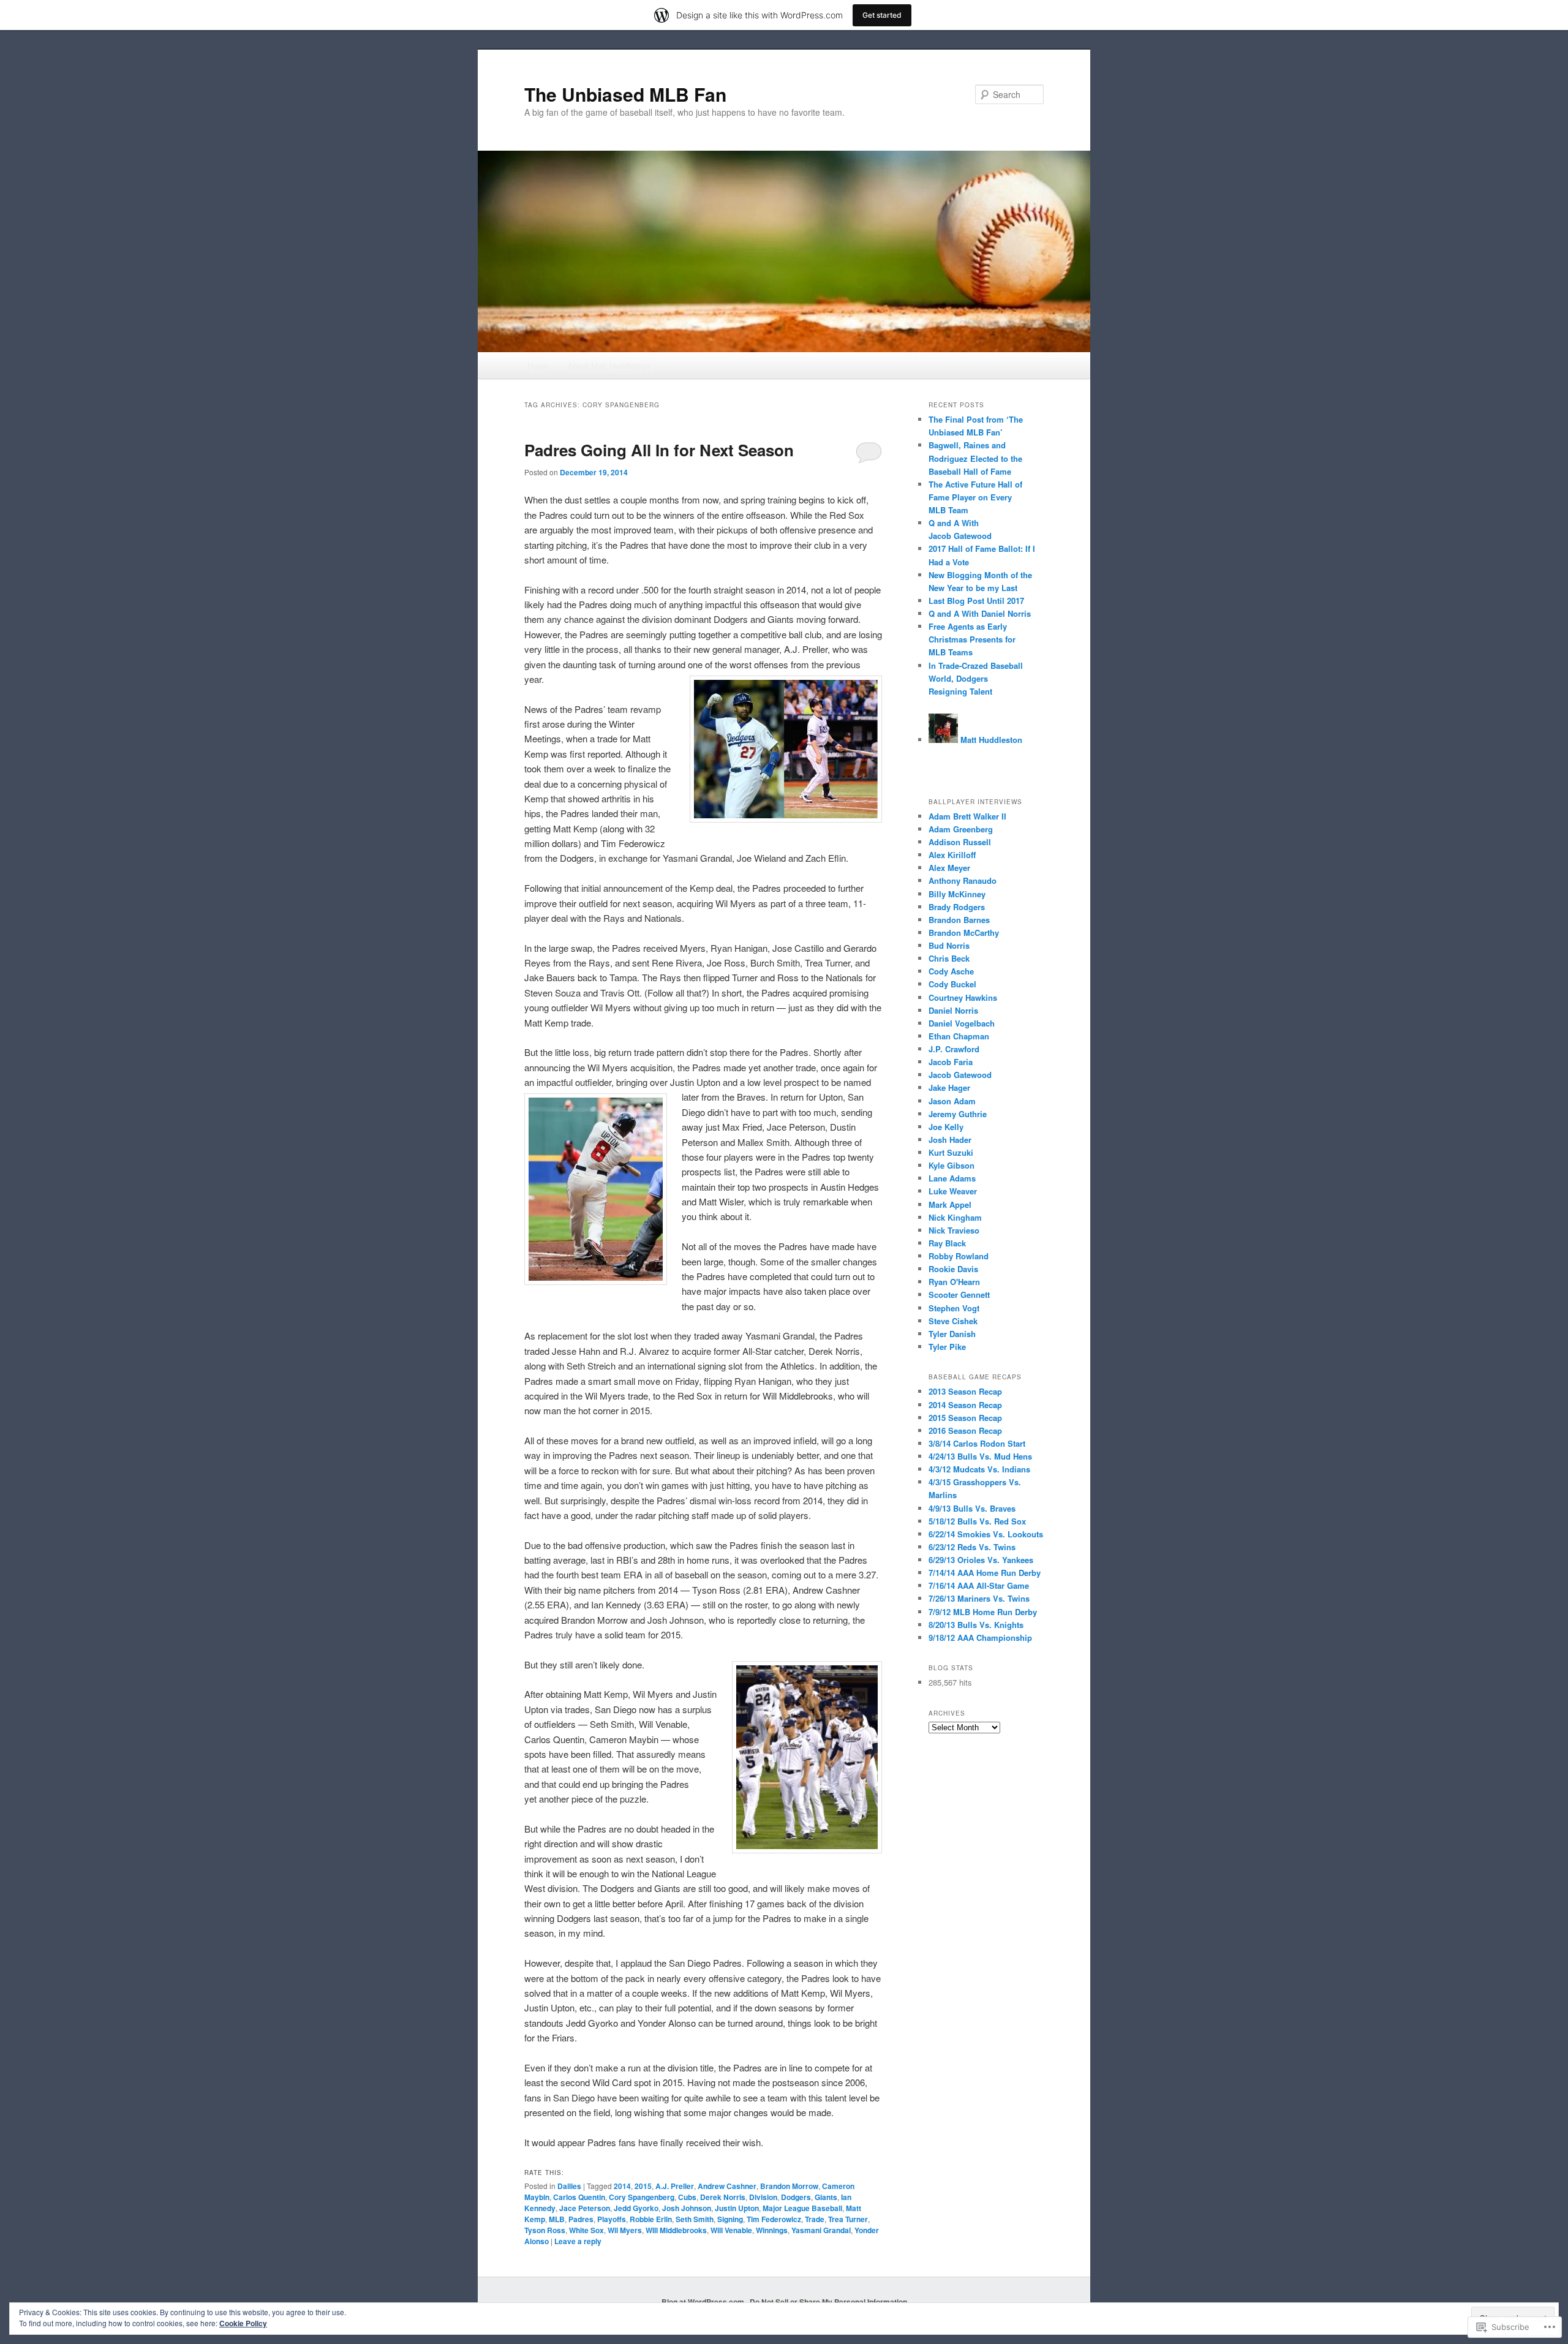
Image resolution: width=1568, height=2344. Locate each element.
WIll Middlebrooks (676, 2230)
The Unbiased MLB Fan (625, 94)
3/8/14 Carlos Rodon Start (977, 1443)
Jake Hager (949, 1087)
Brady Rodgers (957, 907)
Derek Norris (723, 2197)
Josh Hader (950, 1140)
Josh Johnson (687, 2208)
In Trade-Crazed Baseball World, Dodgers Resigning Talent (976, 678)
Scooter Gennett (959, 1294)
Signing (730, 2219)
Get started (882, 15)
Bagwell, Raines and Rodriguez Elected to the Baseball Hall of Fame (975, 458)
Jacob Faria (951, 1062)
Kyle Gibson (952, 1165)
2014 (622, 2186)
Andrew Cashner (727, 2186)
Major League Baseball (802, 2208)
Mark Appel (950, 1204)
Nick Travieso (954, 1230)
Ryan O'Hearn (954, 1282)
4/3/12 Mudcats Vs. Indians (979, 1469)
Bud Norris (949, 945)
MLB (557, 2219)
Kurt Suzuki (951, 1152)
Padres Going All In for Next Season (659, 450)
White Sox (586, 2230)
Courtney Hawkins (963, 997)
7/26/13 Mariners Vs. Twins (979, 1598)
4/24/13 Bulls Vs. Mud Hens (980, 1456)
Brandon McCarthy (964, 933)
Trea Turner (848, 2219)
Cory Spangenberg (642, 2197)
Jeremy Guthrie (958, 1114)
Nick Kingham (955, 1217)
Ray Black (947, 1243)
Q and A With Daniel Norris (980, 613)
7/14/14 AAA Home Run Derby (985, 1573)
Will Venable (731, 2230)
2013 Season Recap (965, 1391)
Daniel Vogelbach (962, 1023)
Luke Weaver (953, 1191)
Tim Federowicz (774, 2219)
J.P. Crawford (954, 1049)
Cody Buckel (952, 984)
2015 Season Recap (965, 1418)
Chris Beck (949, 958)
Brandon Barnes (959, 920)
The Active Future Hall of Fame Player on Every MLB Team (975, 497)
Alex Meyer (949, 868)
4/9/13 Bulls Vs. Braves (972, 1508)
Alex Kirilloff (952, 855)
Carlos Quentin (579, 2197)
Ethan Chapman (959, 1036)
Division (763, 2197)
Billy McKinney (957, 894)
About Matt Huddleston (609, 365)
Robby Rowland (959, 1256)
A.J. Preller (675, 2186)
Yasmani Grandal (821, 2230)
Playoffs (612, 2219)
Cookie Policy (243, 2323)
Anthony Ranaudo (963, 880)
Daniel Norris (953, 1010)
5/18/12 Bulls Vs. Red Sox (977, 1521)
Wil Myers (625, 2230)
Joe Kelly (946, 1127)
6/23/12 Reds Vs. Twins (972, 1547)
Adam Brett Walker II (967, 816)
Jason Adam (952, 1101)
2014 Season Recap (965, 1405)
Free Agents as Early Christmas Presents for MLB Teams (972, 639)
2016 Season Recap (965, 1430)
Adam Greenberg (961, 829)
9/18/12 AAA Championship (980, 1637)
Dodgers (796, 2197)
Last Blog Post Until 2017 (976, 601)
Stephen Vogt (954, 1308)
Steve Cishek (953, 1321)
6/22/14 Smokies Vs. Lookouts (986, 1534)
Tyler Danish (952, 1334)
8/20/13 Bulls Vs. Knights (976, 1625)
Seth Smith (695, 2219)
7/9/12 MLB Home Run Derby (983, 1612)
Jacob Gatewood (960, 1075)
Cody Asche (951, 971)
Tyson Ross (545, 2230)
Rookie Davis (953, 1269)
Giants (826, 2197)
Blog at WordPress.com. (704, 2302)
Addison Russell (960, 842)
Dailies (569, 2186)
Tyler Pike (947, 1347)
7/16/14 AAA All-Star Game (979, 1585)
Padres (581, 2219)
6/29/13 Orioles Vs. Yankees (981, 1560)
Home (538, 365)
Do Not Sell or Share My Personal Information (828, 2302)
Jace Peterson (585, 2208)
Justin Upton (737, 2208)
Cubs (687, 2197)
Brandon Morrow (789, 2186)
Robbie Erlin (651, 2219)
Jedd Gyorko (636, 2208)
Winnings (772, 2230)
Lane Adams (952, 1178)
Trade (815, 2219)
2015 (643, 2186)
